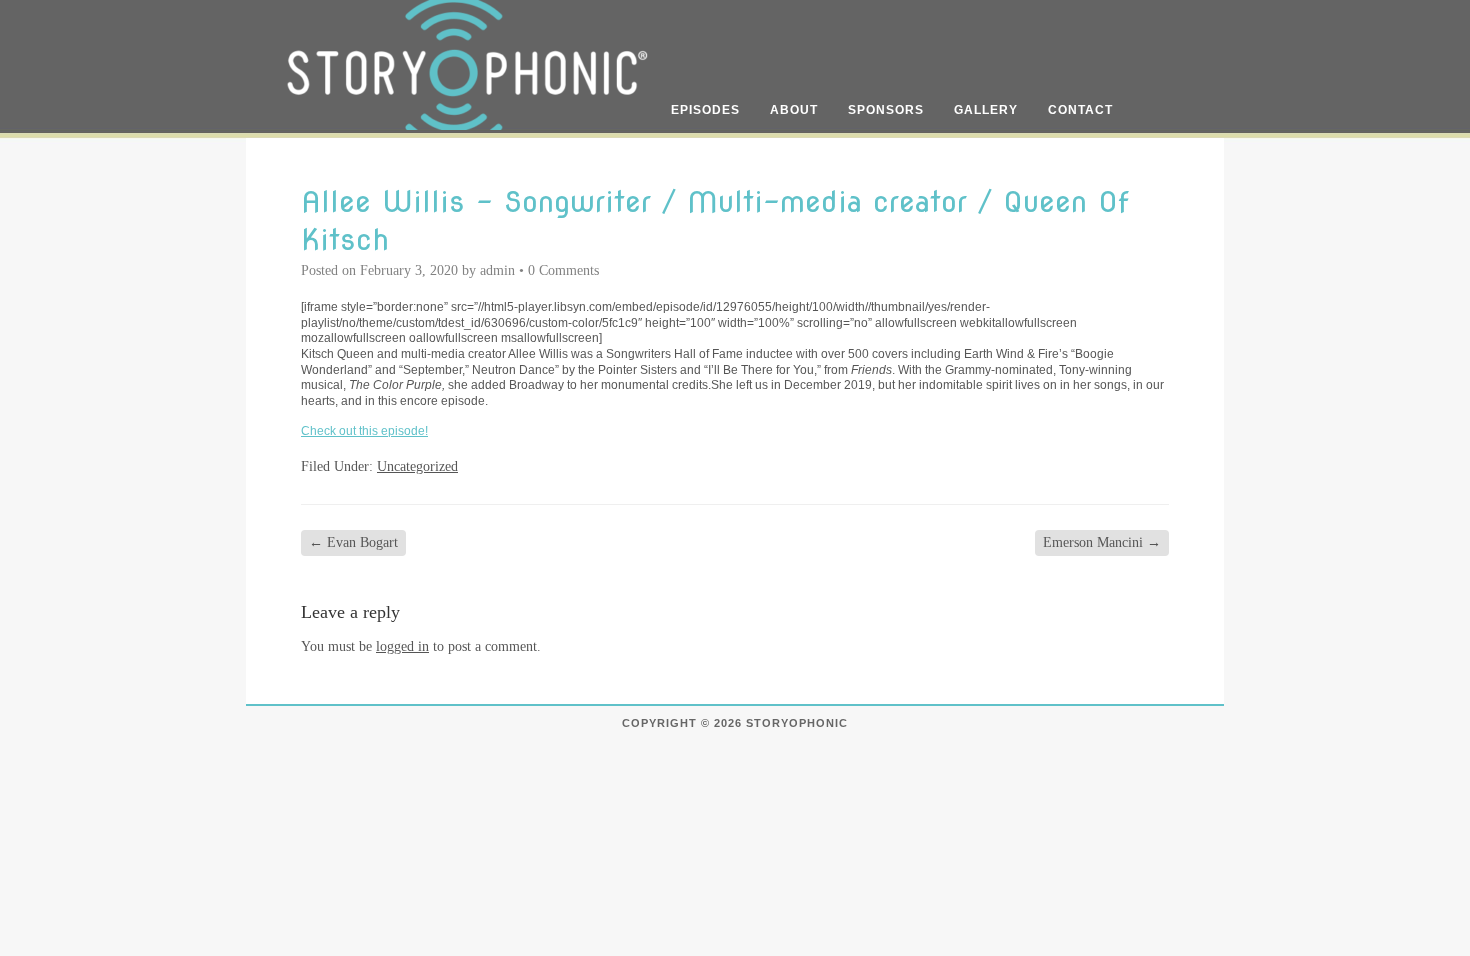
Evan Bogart (353, 542)
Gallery (986, 110)
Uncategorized (417, 466)
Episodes (705, 110)
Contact (1080, 110)
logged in (402, 646)
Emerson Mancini (1102, 542)
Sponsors (886, 110)
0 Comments (563, 270)
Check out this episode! (364, 431)
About (794, 110)
